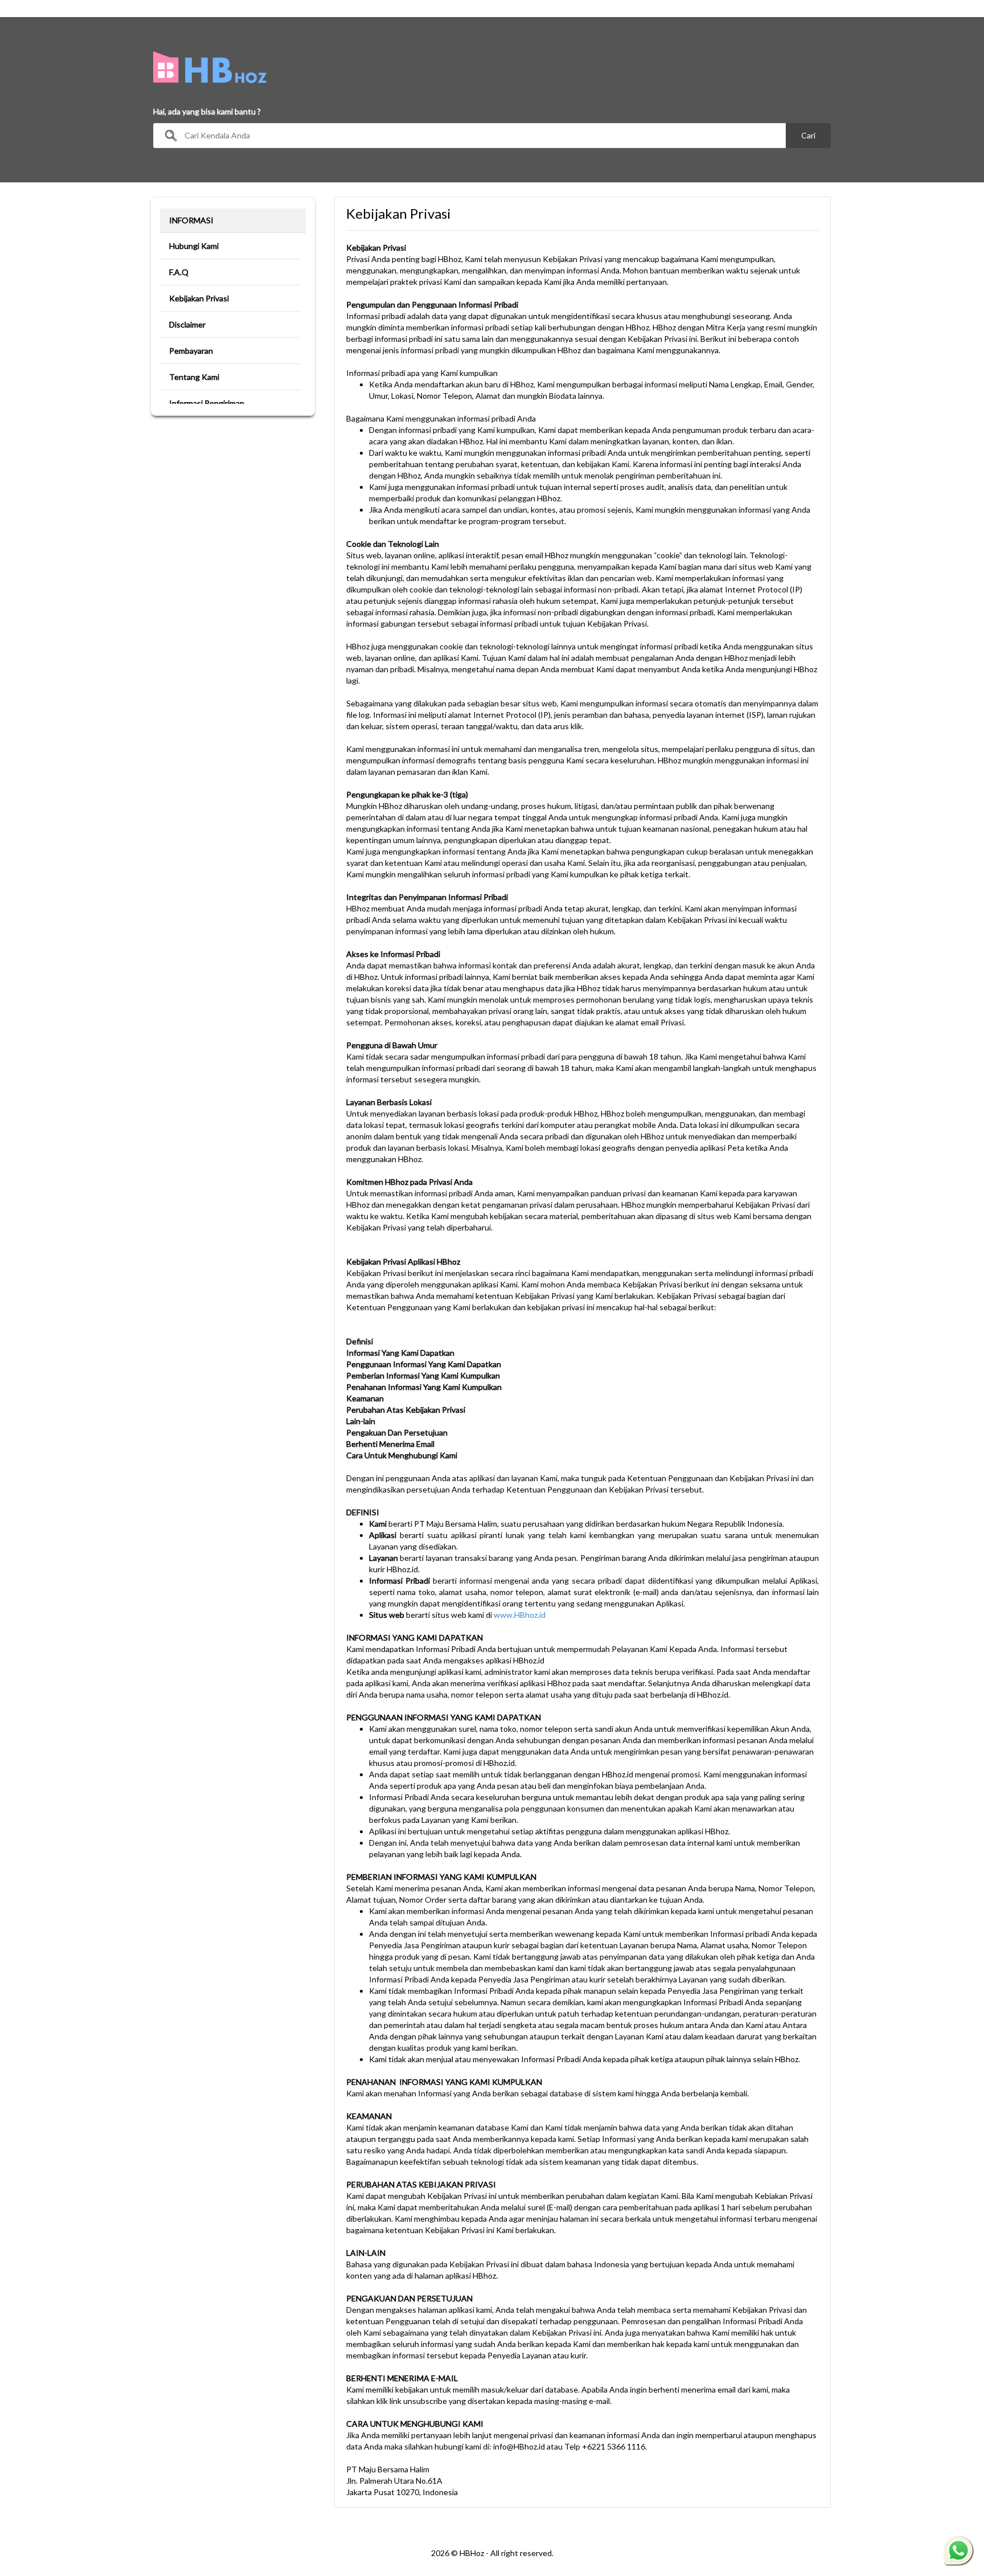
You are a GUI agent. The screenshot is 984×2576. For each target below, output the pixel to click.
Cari (808, 135)
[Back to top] (958, 2504)
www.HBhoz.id (520, 1615)
